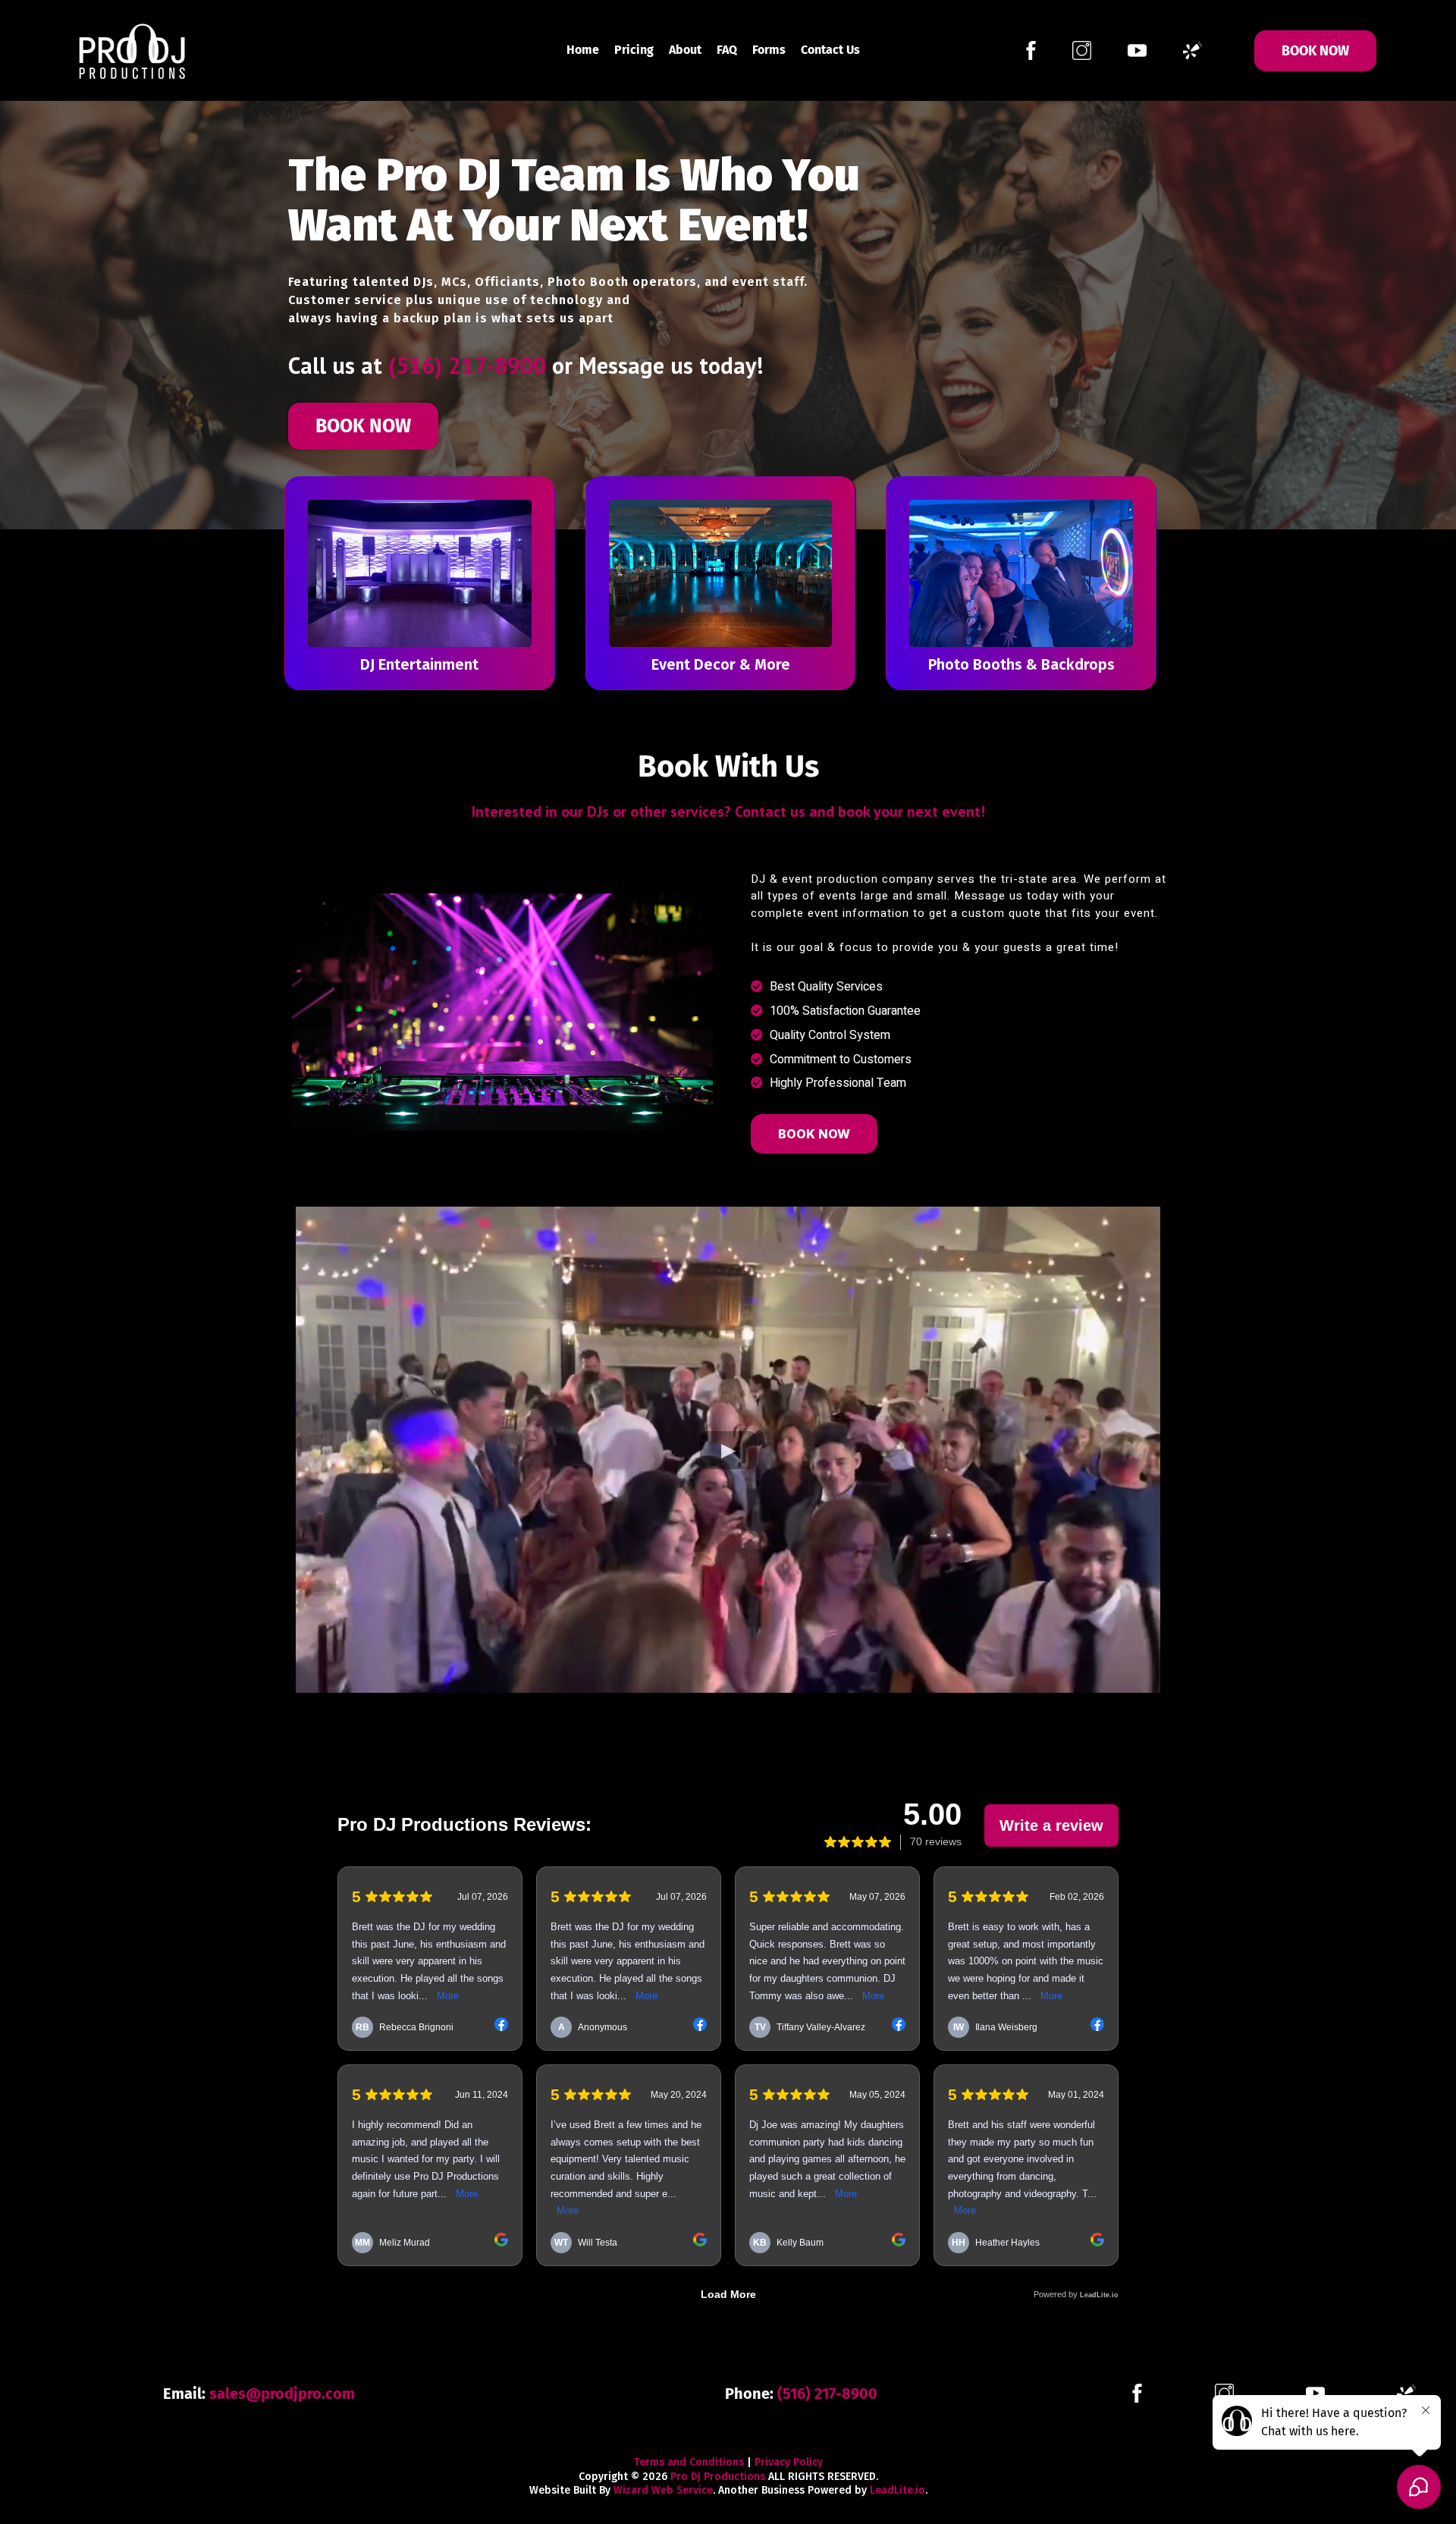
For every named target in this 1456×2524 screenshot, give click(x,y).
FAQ (727, 50)
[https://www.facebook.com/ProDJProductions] (1031, 49)
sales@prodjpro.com (282, 2394)
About (685, 50)
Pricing (634, 50)
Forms (769, 50)
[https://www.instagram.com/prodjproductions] (1082, 49)
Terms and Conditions (689, 2462)
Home (583, 50)
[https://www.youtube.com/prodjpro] (1137, 49)
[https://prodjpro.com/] (133, 49)
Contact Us (830, 50)
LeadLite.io (897, 2490)
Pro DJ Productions (718, 2477)
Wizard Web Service (663, 2490)
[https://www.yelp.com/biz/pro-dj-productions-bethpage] (1192, 49)
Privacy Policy (789, 2462)
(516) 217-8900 (467, 365)
